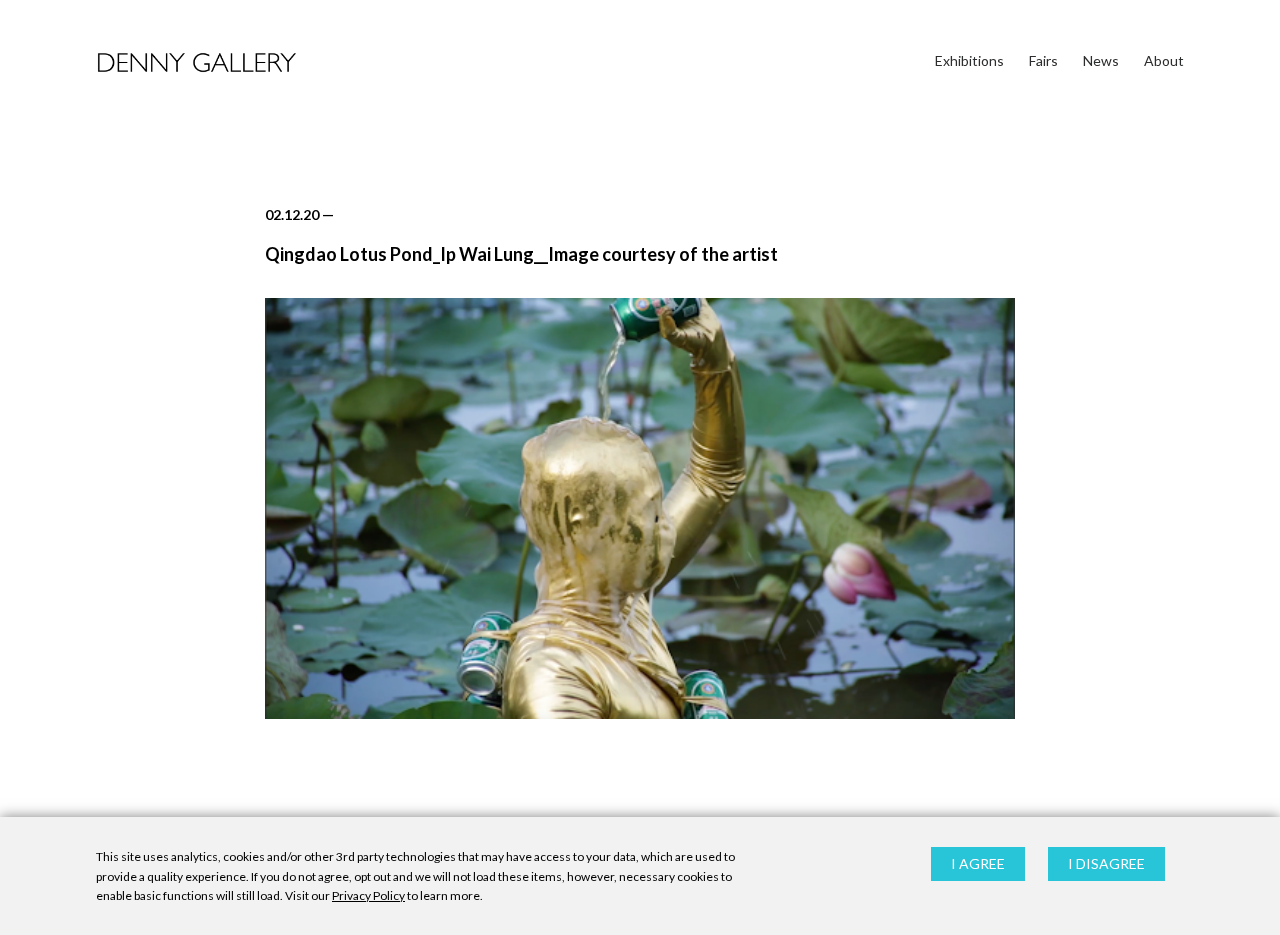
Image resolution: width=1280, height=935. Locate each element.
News (1101, 60)
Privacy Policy (368, 895)
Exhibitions (969, 60)
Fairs (1043, 60)
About (1164, 60)
